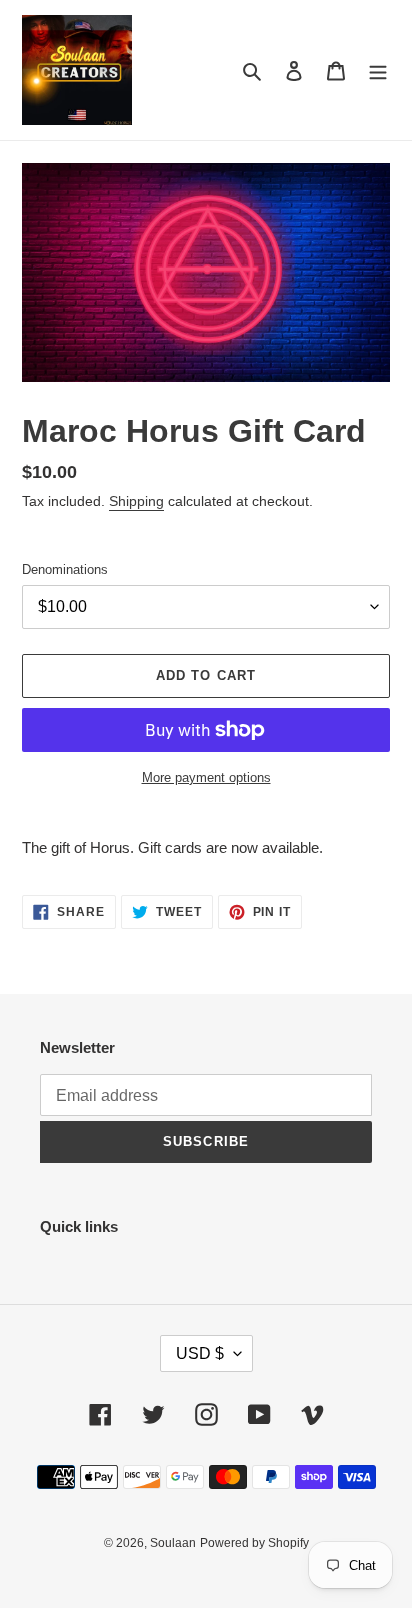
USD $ (200, 1353)
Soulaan (173, 1543)
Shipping (136, 501)
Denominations (65, 569)
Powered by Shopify (254, 1543)
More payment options (206, 777)
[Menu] (378, 70)
